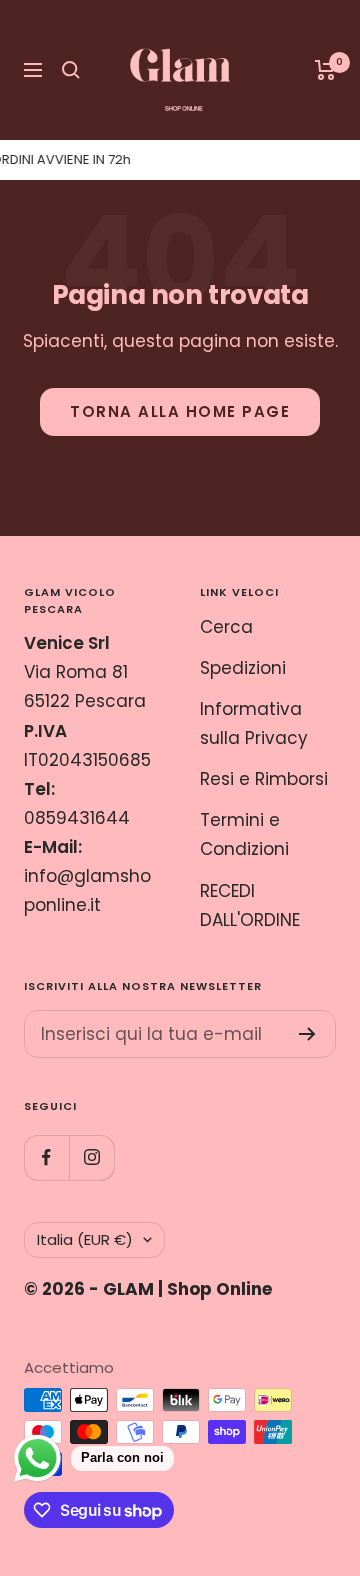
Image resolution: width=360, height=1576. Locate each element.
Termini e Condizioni (244, 834)
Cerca (226, 627)
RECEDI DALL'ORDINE (250, 905)
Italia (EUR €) (85, 1239)
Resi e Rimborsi (264, 779)
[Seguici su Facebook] (46, 1157)
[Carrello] (325, 70)
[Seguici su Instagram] (91, 1157)
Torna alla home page (180, 411)
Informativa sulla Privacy (254, 723)
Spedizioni (243, 668)
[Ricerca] (71, 70)
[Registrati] (307, 1034)
